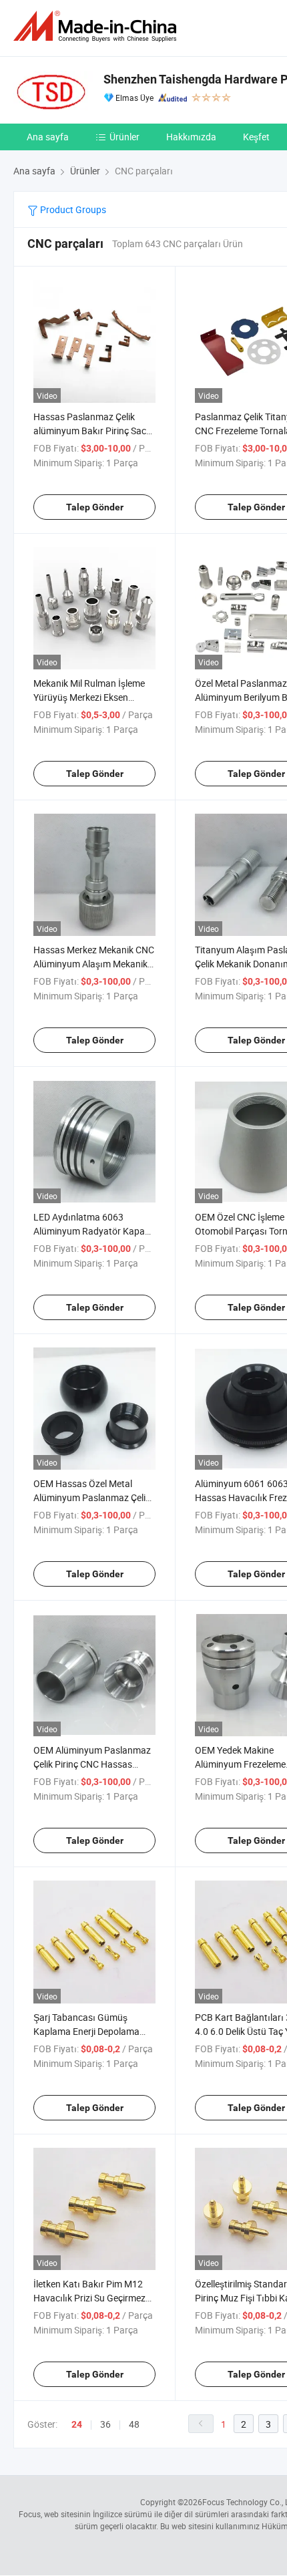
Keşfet (256, 137)
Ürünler (124, 137)
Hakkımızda (191, 137)
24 (77, 2424)
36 (105, 2424)
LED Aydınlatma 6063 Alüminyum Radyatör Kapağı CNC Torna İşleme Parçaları (93, 1231)
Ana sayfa (48, 137)
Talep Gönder (95, 507)
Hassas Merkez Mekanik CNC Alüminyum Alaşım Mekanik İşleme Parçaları (94, 964)
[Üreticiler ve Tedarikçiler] (97, 26)
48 (134, 2424)
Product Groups (72, 209)
